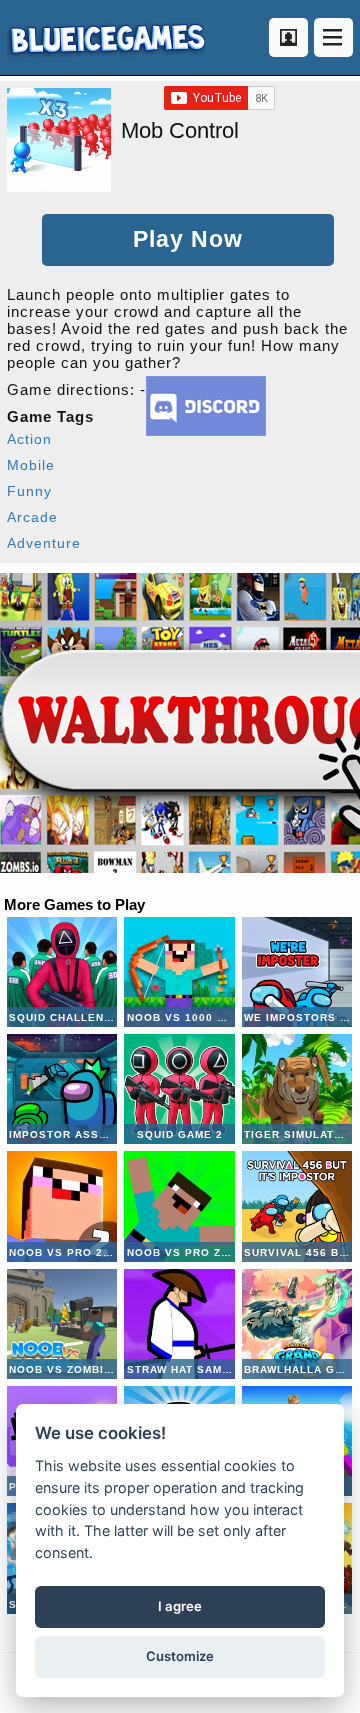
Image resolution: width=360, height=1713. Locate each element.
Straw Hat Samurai (179, 1324)
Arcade (32, 517)
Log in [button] (288, 37)
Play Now (188, 239)
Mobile (31, 465)
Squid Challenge (62, 972)
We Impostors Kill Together (297, 972)
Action (29, 439)
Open (333, 37)
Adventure (44, 543)
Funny (29, 491)
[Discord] (206, 430)
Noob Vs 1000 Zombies (179, 972)
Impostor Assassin (62, 1089)
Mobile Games (106, 37)
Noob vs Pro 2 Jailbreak (62, 1206)
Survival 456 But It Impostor (297, 1206)
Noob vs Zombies (62, 1324)
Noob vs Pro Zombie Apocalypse (179, 1206)
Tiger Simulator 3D (297, 1089)
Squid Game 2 (179, 1089)
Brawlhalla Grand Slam (297, 1324)
